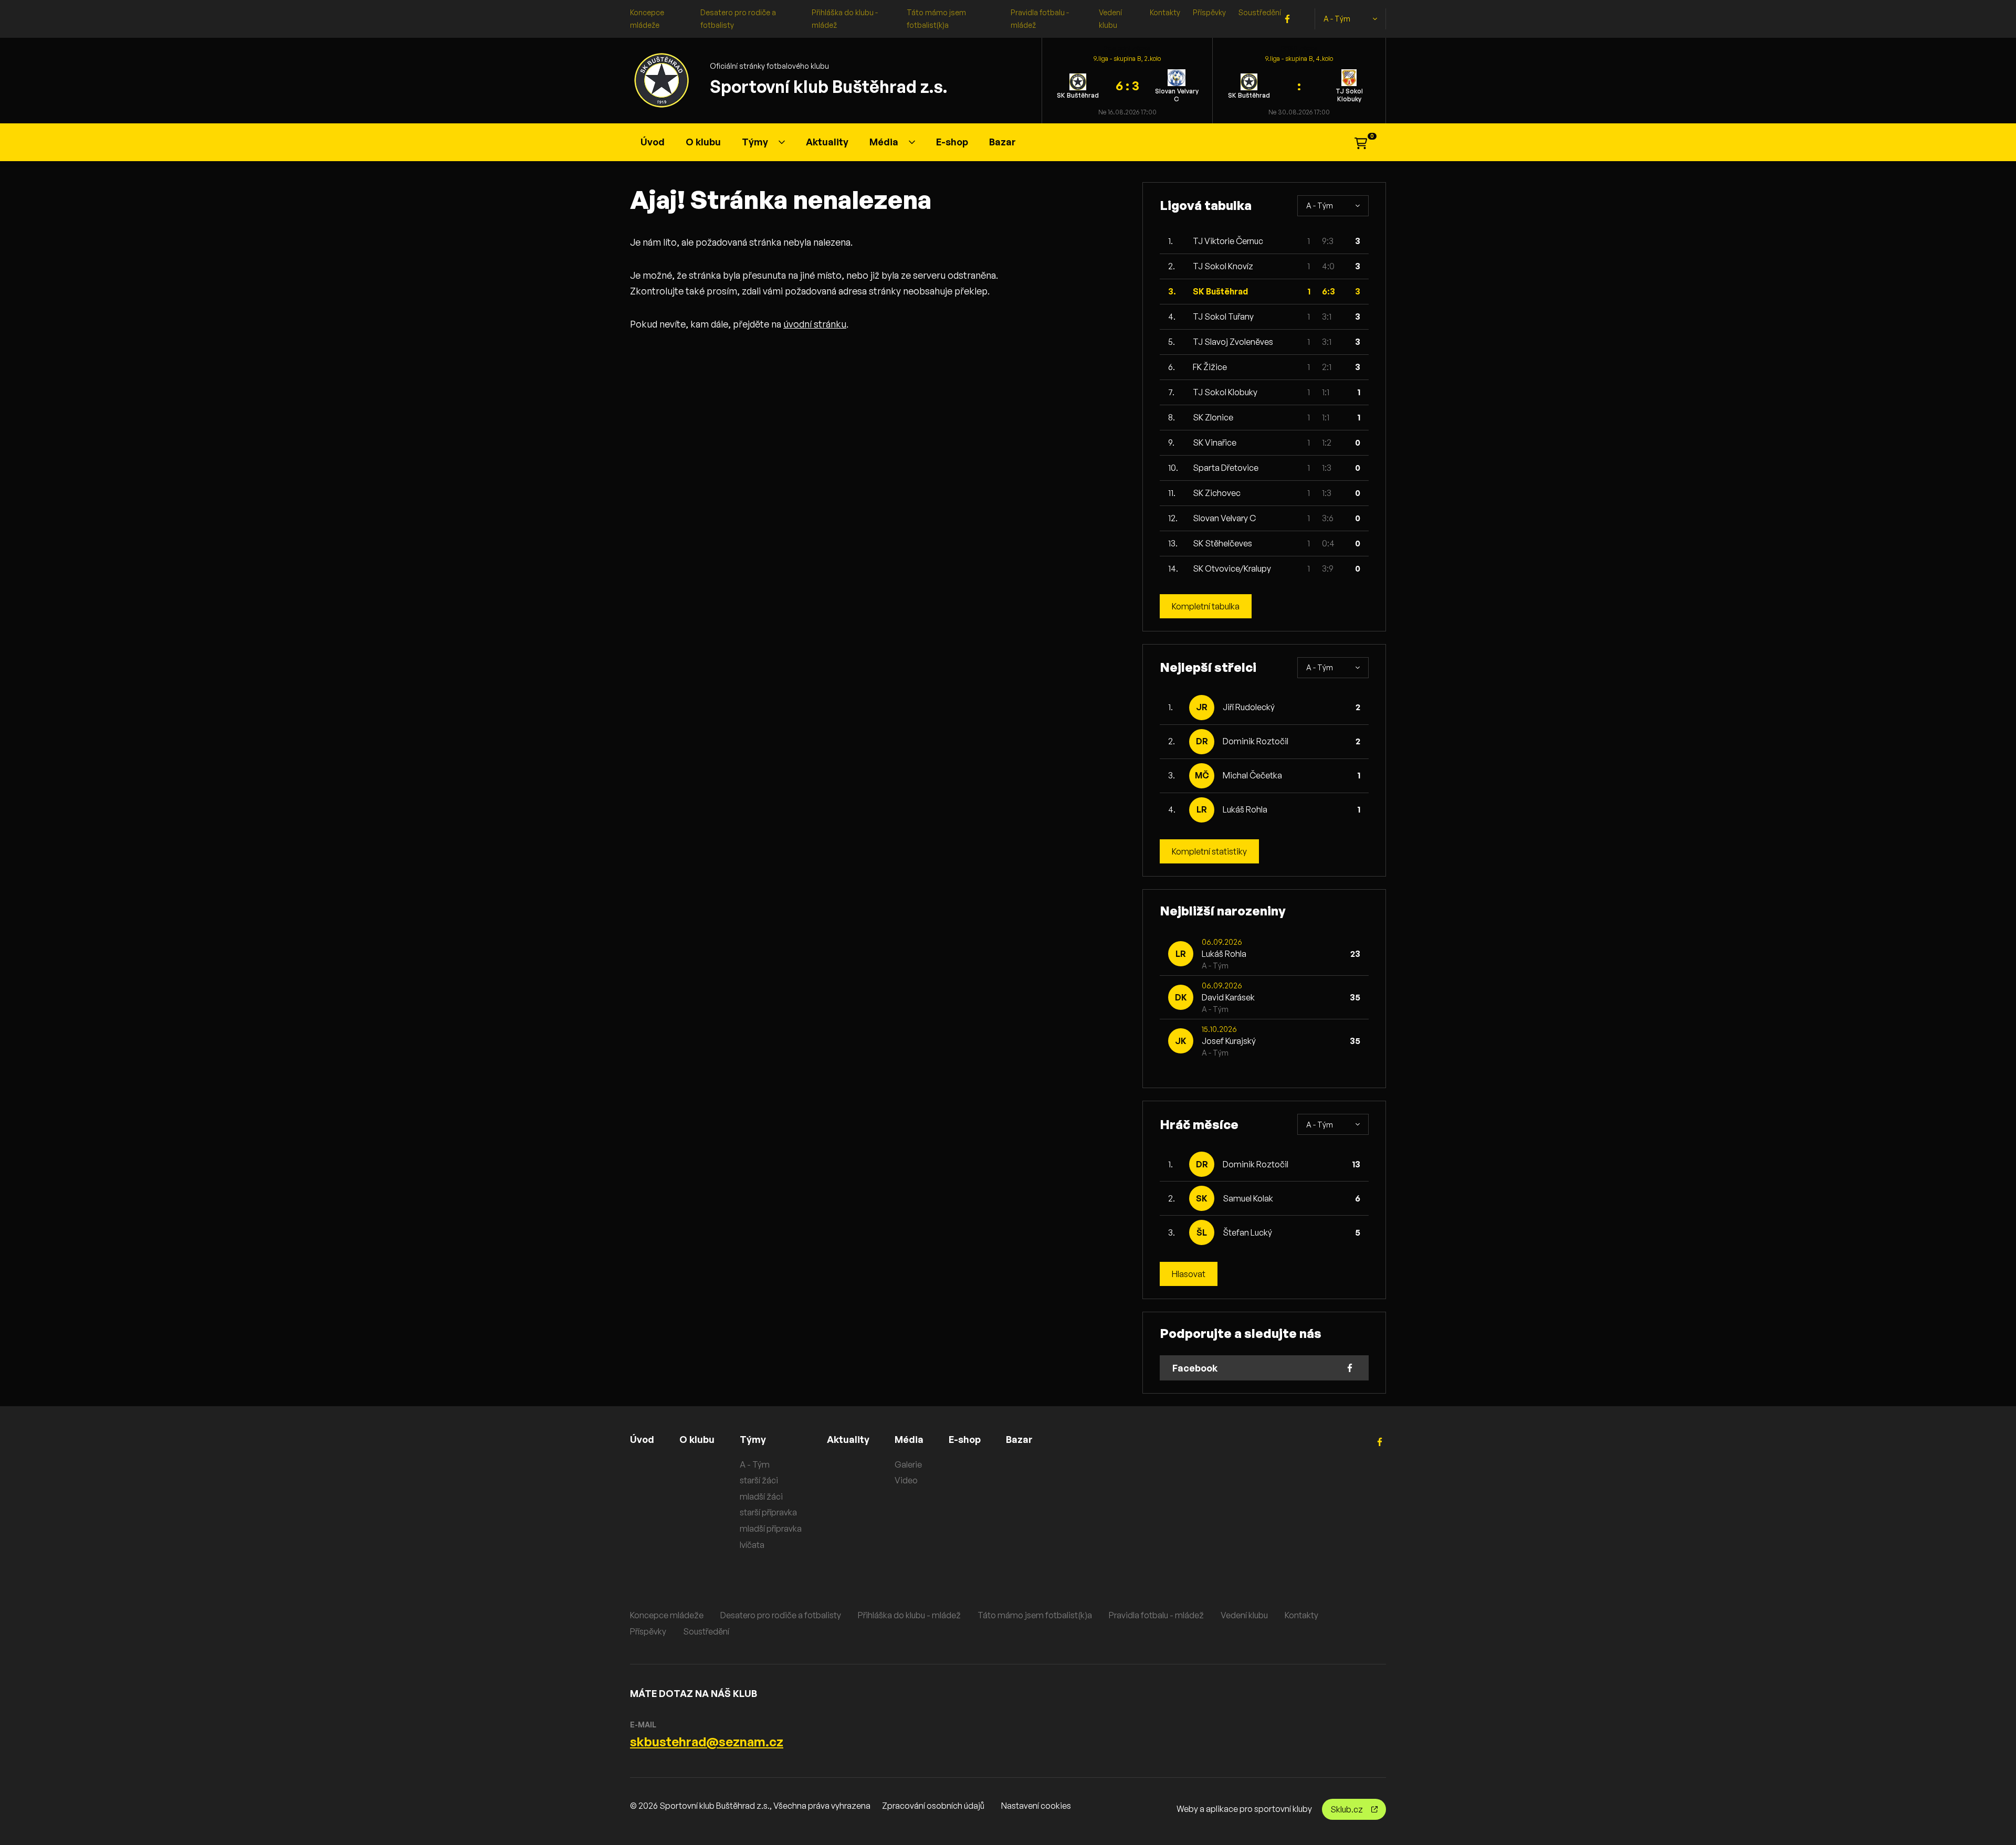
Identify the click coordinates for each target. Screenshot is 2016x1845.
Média (884, 142)
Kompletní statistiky (1209, 851)
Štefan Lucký (1247, 1232)
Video (906, 1480)
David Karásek (1228, 997)
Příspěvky (1209, 12)
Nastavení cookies (1036, 1806)
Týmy (755, 142)
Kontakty (1165, 12)
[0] (1361, 142)
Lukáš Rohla (1245, 809)
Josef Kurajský (1229, 1041)
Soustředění (1260, 12)
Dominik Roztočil (1256, 741)
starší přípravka (768, 1512)
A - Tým (1337, 19)
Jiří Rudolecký (1249, 707)
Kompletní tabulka (1206, 606)
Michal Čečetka (1252, 775)
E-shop (952, 142)
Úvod (653, 142)
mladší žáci (761, 1496)
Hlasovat (1189, 1274)
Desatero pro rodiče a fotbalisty (781, 1615)
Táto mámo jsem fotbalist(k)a (1035, 1615)
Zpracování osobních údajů (933, 1806)
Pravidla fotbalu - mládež (1156, 1615)
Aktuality (827, 142)
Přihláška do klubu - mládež (909, 1615)
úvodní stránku (815, 324)
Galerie (908, 1464)
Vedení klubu (1244, 1615)
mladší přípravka (771, 1528)
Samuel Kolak (1248, 1198)
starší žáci (759, 1480)
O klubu (703, 142)
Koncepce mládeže (667, 1615)
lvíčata (752, 1545)
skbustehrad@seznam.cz (707, 1742)
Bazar (1002, 142)
